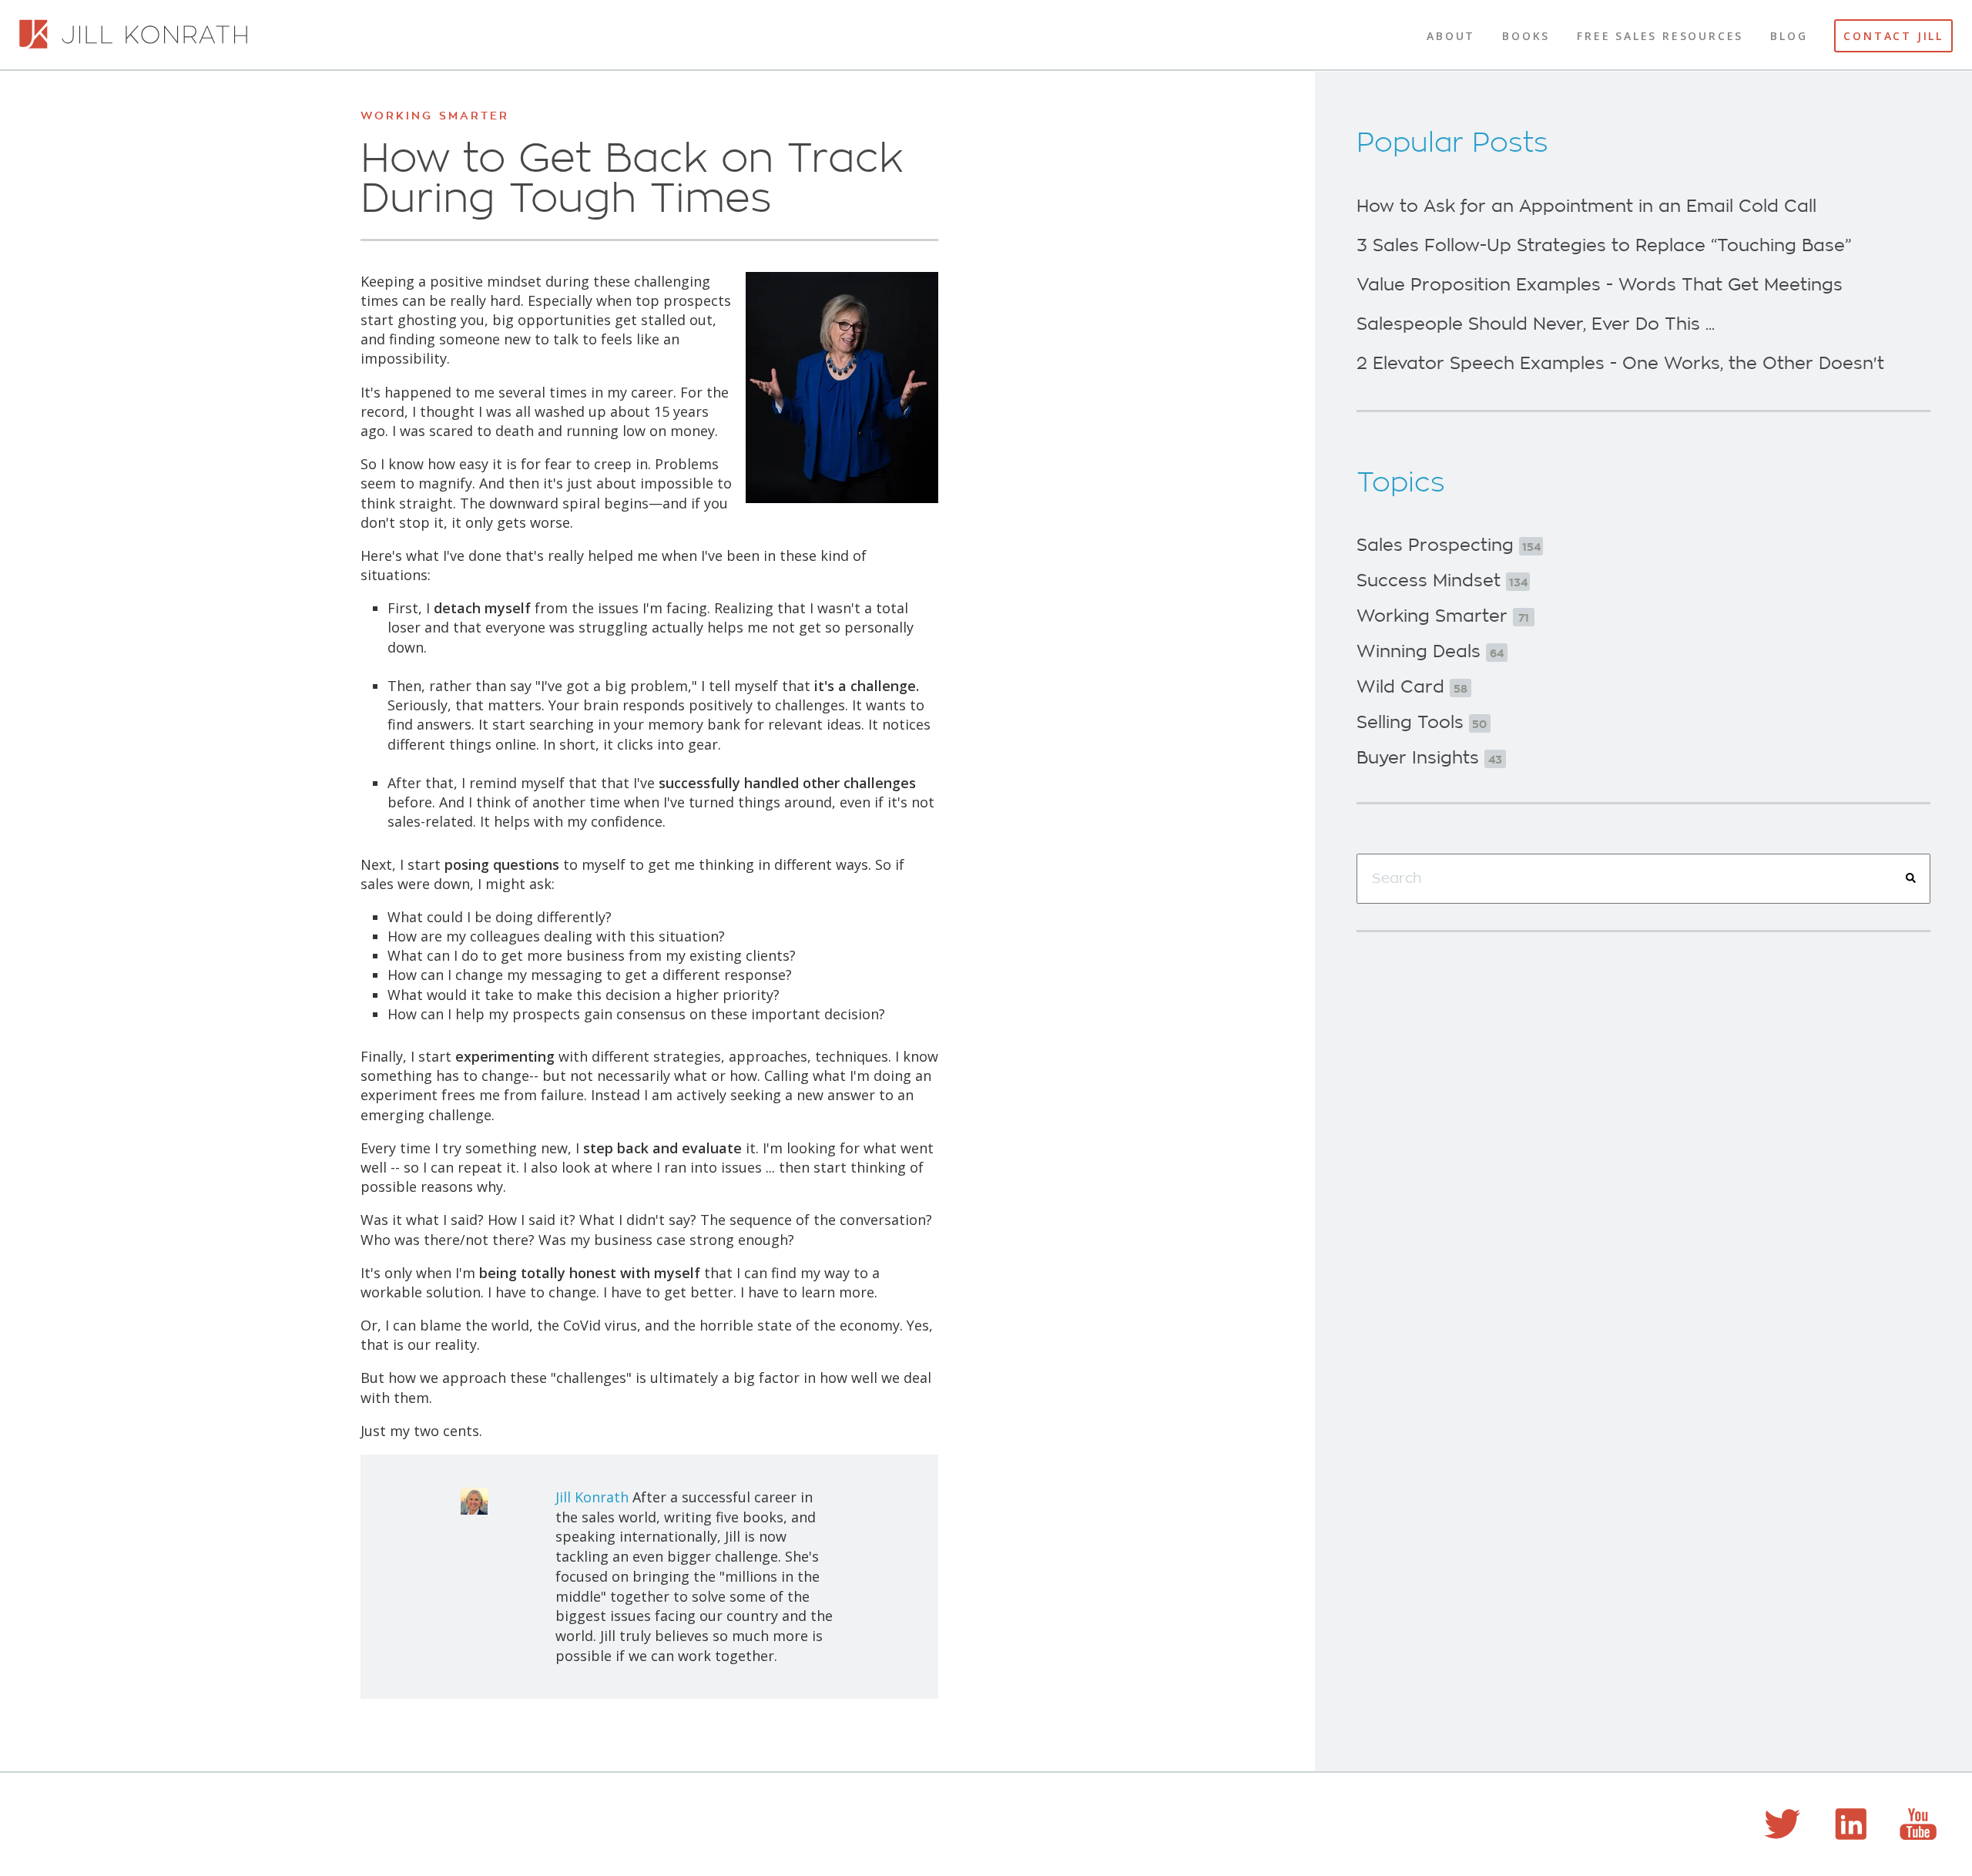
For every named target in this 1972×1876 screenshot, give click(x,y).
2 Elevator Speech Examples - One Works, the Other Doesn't (1620, 364)
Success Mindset (1442, 581)
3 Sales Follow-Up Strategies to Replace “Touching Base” (1604, 246)
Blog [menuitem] (1789, 36)
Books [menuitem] (1526, 36)
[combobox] (1643, 879)
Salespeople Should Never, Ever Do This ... (1536, 324)
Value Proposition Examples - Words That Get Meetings (1600, 285)
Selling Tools (1422, 723)
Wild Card (1412, 687)
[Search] (1911, 878)
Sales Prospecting (1449, 545)
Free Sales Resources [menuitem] (1660, 36)
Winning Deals (1430, 652)
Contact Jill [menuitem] (1893, 36)
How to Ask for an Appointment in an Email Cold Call (1586, 206)
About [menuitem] (1451, 36)
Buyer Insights (1429, 758)
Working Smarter (435, 116)
